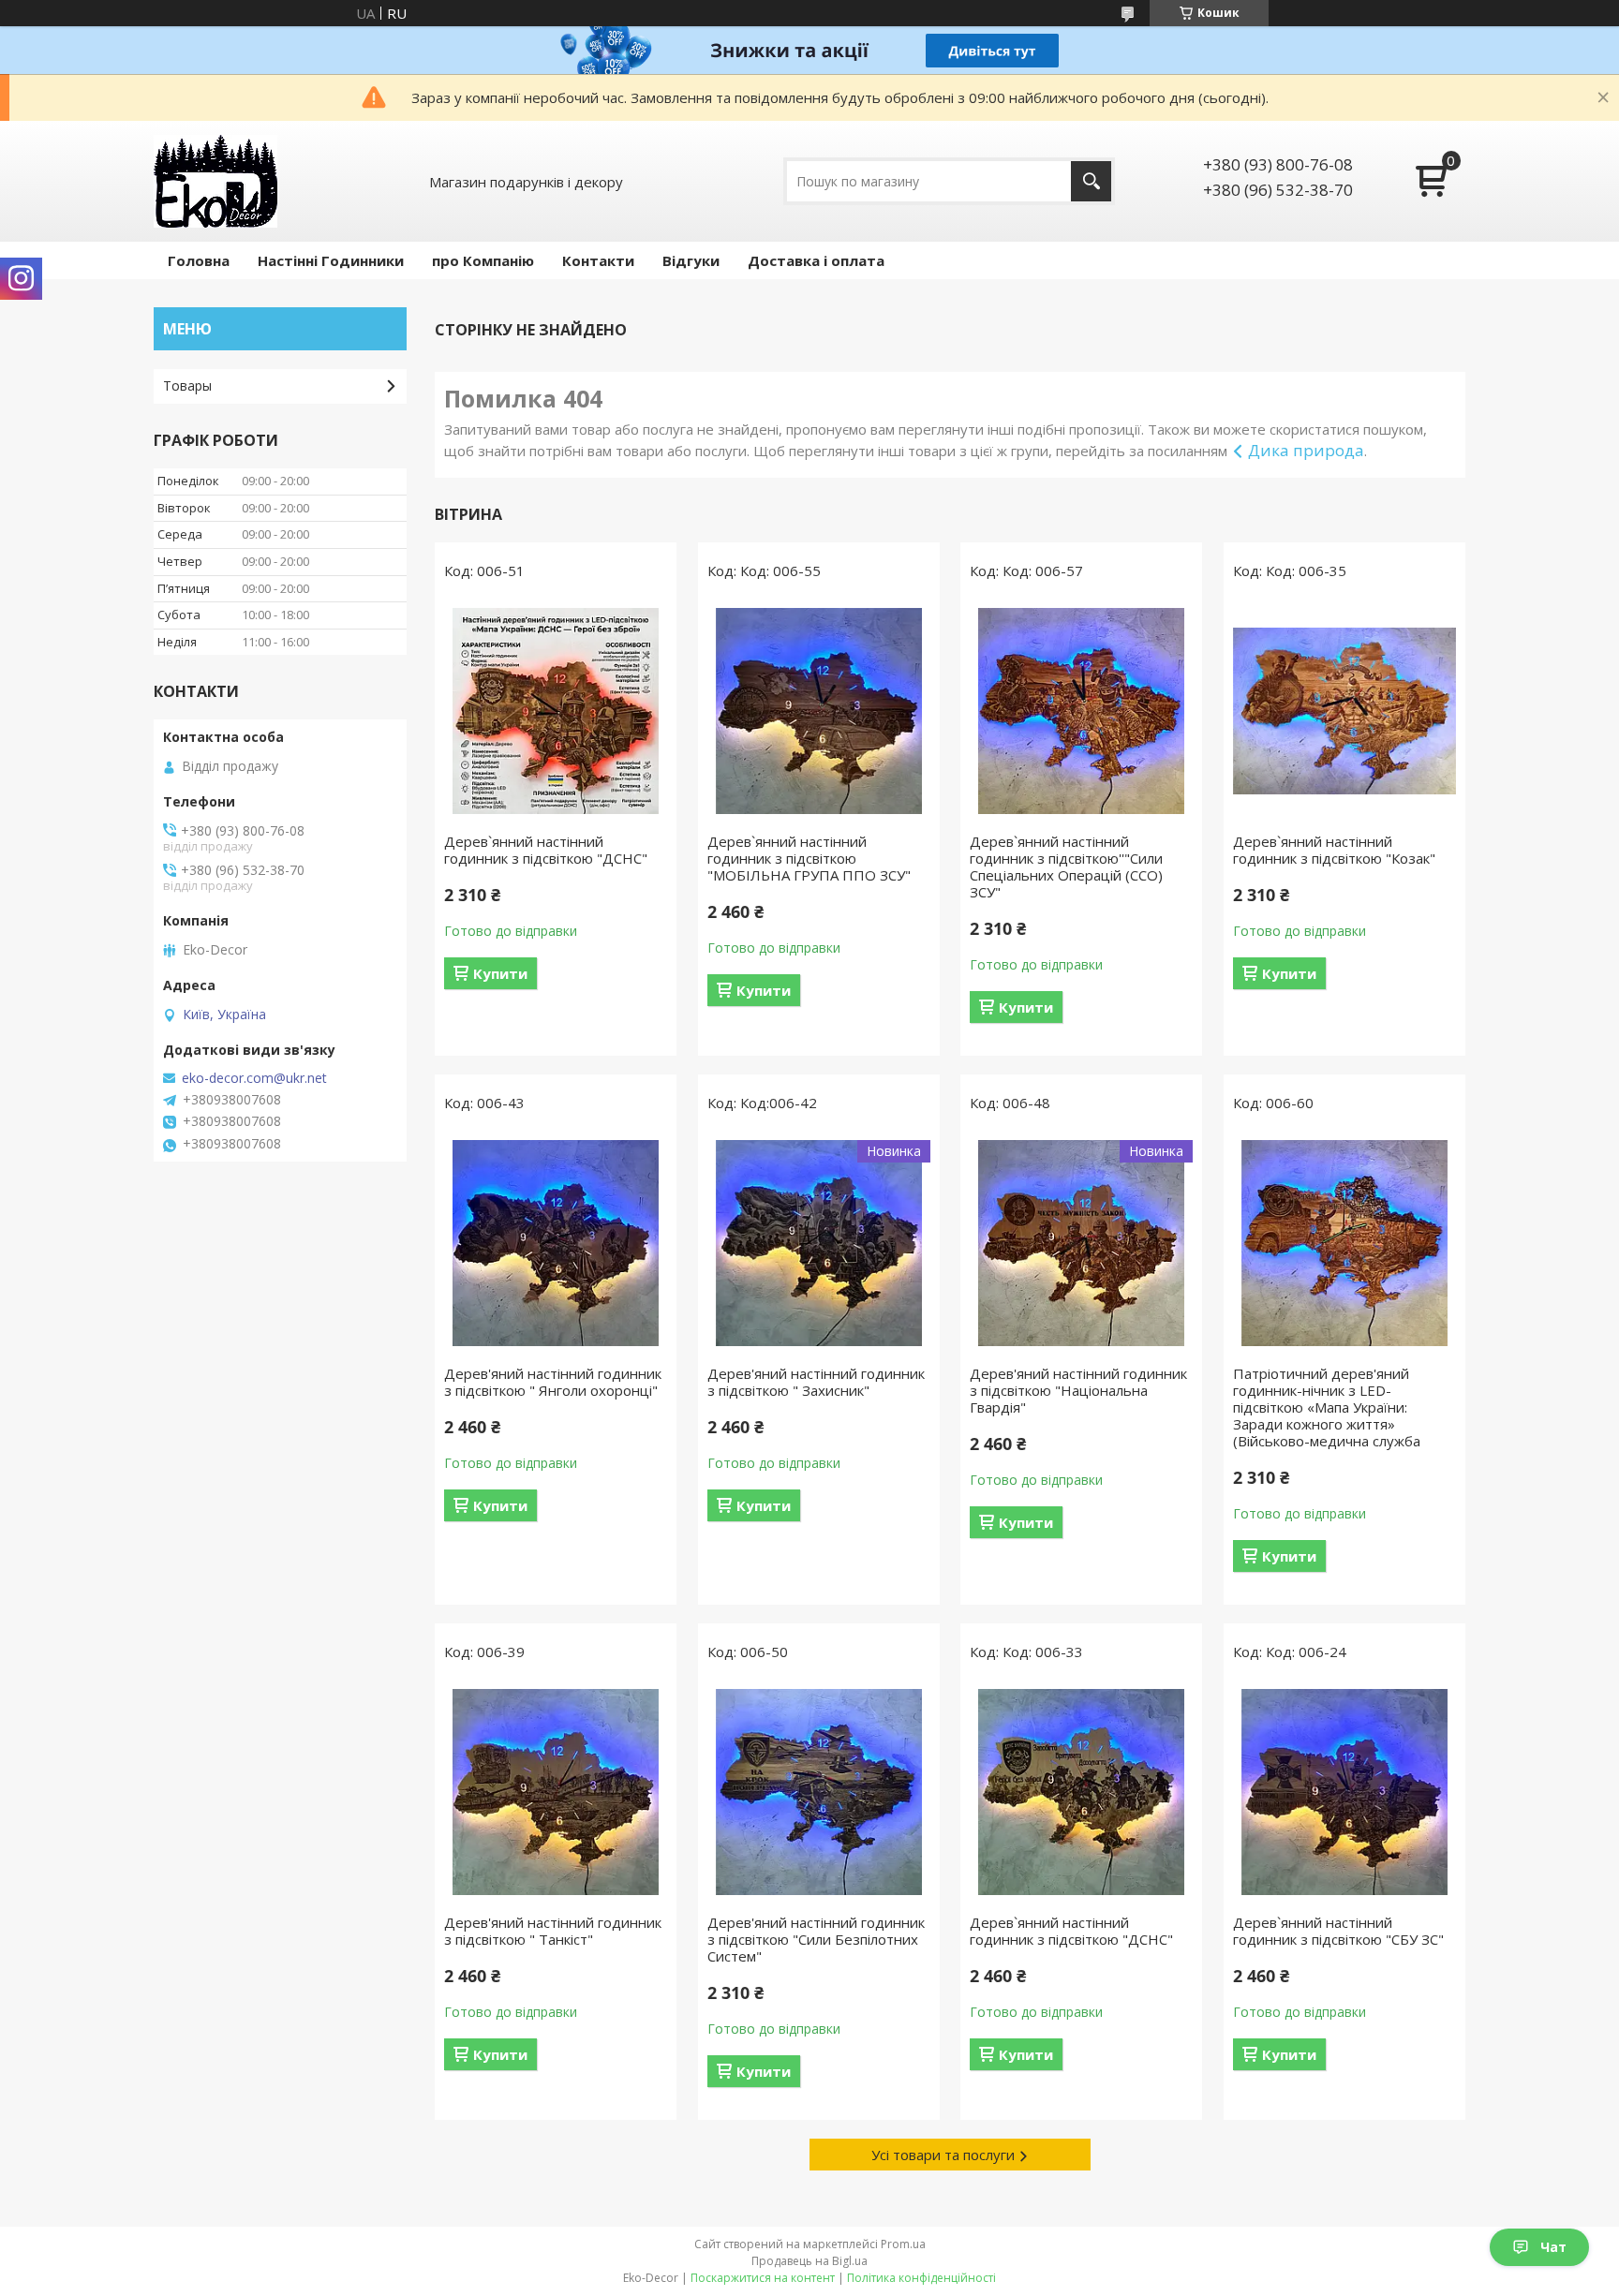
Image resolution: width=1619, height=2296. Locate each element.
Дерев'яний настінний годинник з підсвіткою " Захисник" (816, 1382)
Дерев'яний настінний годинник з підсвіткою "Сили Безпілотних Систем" (816, 1939)
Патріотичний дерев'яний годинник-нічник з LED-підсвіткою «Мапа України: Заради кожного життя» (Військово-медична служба (1327, 1407)
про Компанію (483, 260)
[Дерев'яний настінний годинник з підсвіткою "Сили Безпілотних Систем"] (819, 1792)
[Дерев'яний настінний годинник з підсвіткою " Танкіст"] (556, 1792)
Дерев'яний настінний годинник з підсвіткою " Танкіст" (553, 1931)
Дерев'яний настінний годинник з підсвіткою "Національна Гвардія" (1078, 1390)
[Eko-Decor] (215, 181)
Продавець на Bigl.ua (809, 2261)
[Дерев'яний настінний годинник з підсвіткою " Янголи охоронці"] (556, 1243)
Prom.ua (903, 2244)
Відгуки (691, 260)
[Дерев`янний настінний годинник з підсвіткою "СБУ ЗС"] (1344, 1792)
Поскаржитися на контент (763, 2278)
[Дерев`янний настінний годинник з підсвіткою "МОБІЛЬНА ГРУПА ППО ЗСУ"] (819, 711)
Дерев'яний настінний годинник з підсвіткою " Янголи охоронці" (553, 1382)
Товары (187, 385)
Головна (199, 260)
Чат (1553, 2247)
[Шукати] (1091, 181)
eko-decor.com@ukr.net (254, 1078)
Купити (500, 973)
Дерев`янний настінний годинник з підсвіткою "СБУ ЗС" (1338, 1931)
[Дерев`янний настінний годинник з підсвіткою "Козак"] (1344, 711)
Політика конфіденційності (921, 2278)
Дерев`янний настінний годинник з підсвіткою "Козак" (1334, 850)
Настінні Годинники (331, 260)
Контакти (598, 260)
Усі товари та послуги (943, 2155)
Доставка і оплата (816, 260)
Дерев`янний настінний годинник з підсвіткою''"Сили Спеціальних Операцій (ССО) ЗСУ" (1066, 867)
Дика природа (1306, 450)
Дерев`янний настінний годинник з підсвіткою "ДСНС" (546, 850)
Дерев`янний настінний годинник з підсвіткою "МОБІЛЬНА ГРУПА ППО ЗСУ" (809, 858)
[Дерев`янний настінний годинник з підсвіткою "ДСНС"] (556, 711)
